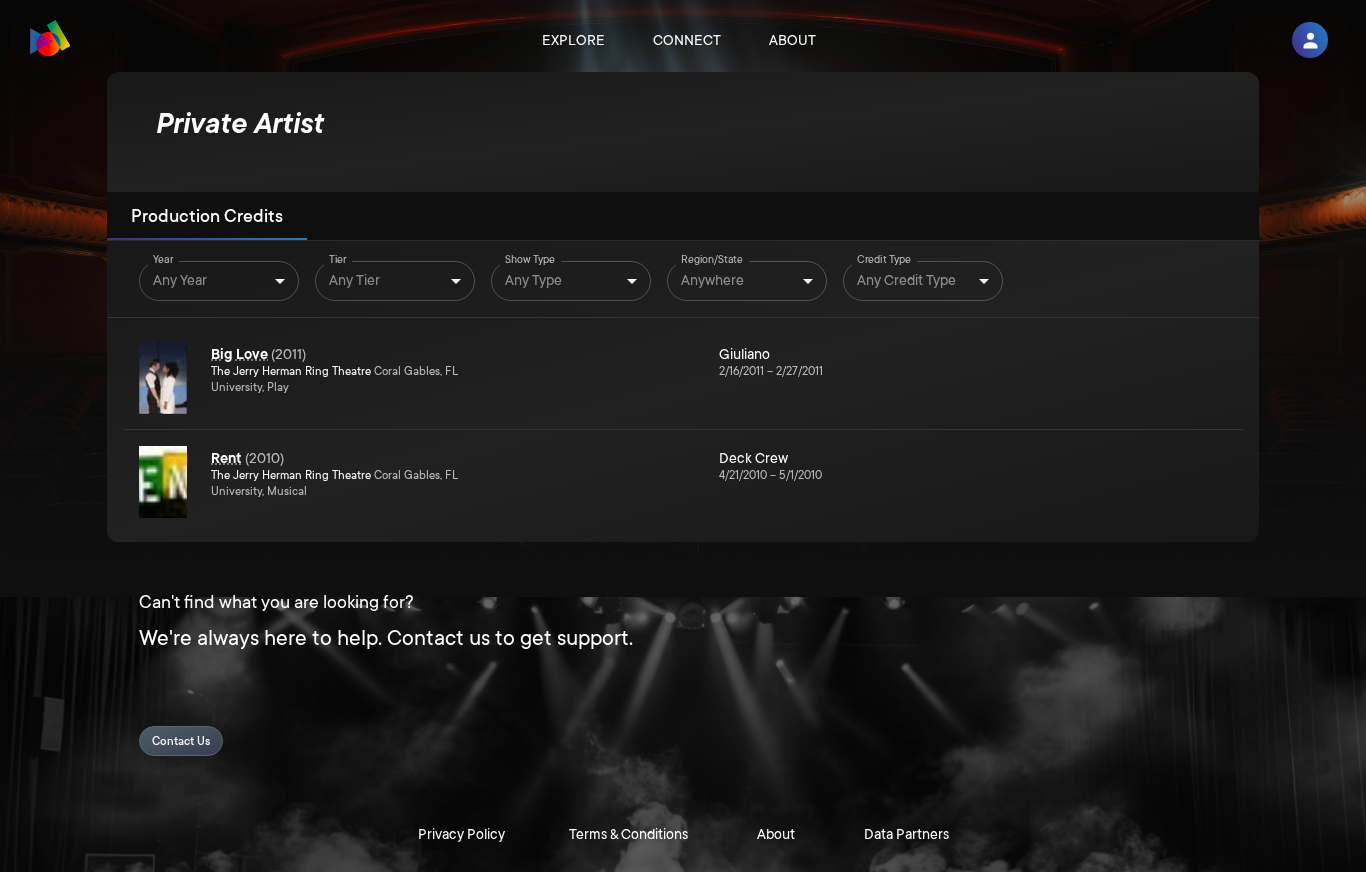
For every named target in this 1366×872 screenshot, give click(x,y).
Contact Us (181, 741)
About (792, 40)
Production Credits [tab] (207, 216)
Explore (573, 40)
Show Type (530, 260)
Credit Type (884, 260)
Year (163, 260)
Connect (687, 40)
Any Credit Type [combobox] (906, 280)
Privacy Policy (461, 834)
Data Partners (906, 834)
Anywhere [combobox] (712, 280)
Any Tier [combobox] (354, 280)
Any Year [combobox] (180, 280)
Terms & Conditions (628, 834)
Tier (338, 260)
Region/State (712, 260)
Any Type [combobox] (533, 280)
